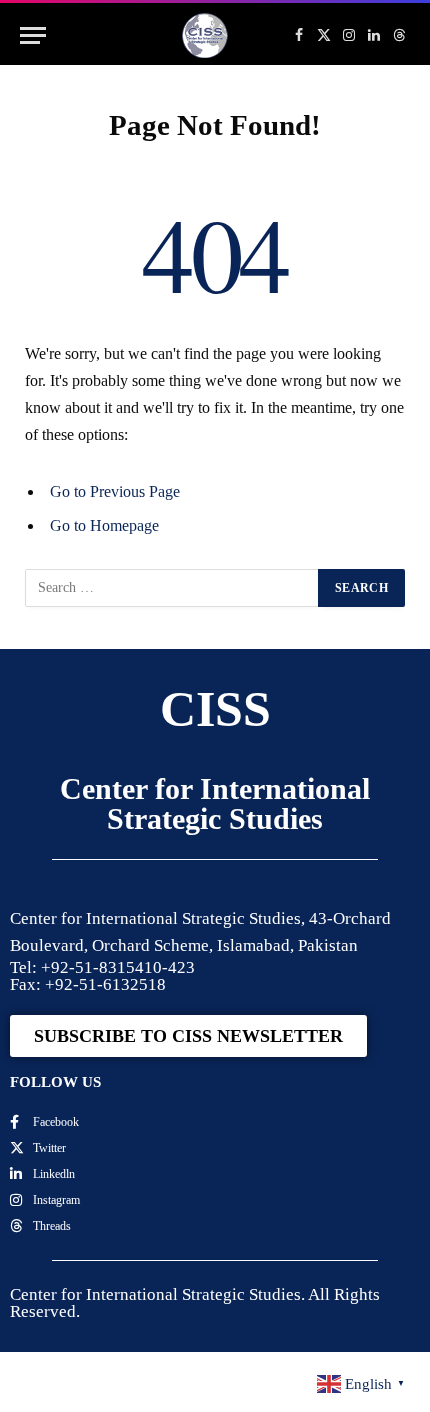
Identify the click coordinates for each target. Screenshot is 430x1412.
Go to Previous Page (115, 491)
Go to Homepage (104, 525)
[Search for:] (172, 588)
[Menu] (33, 35)
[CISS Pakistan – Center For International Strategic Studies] (205, 35)
